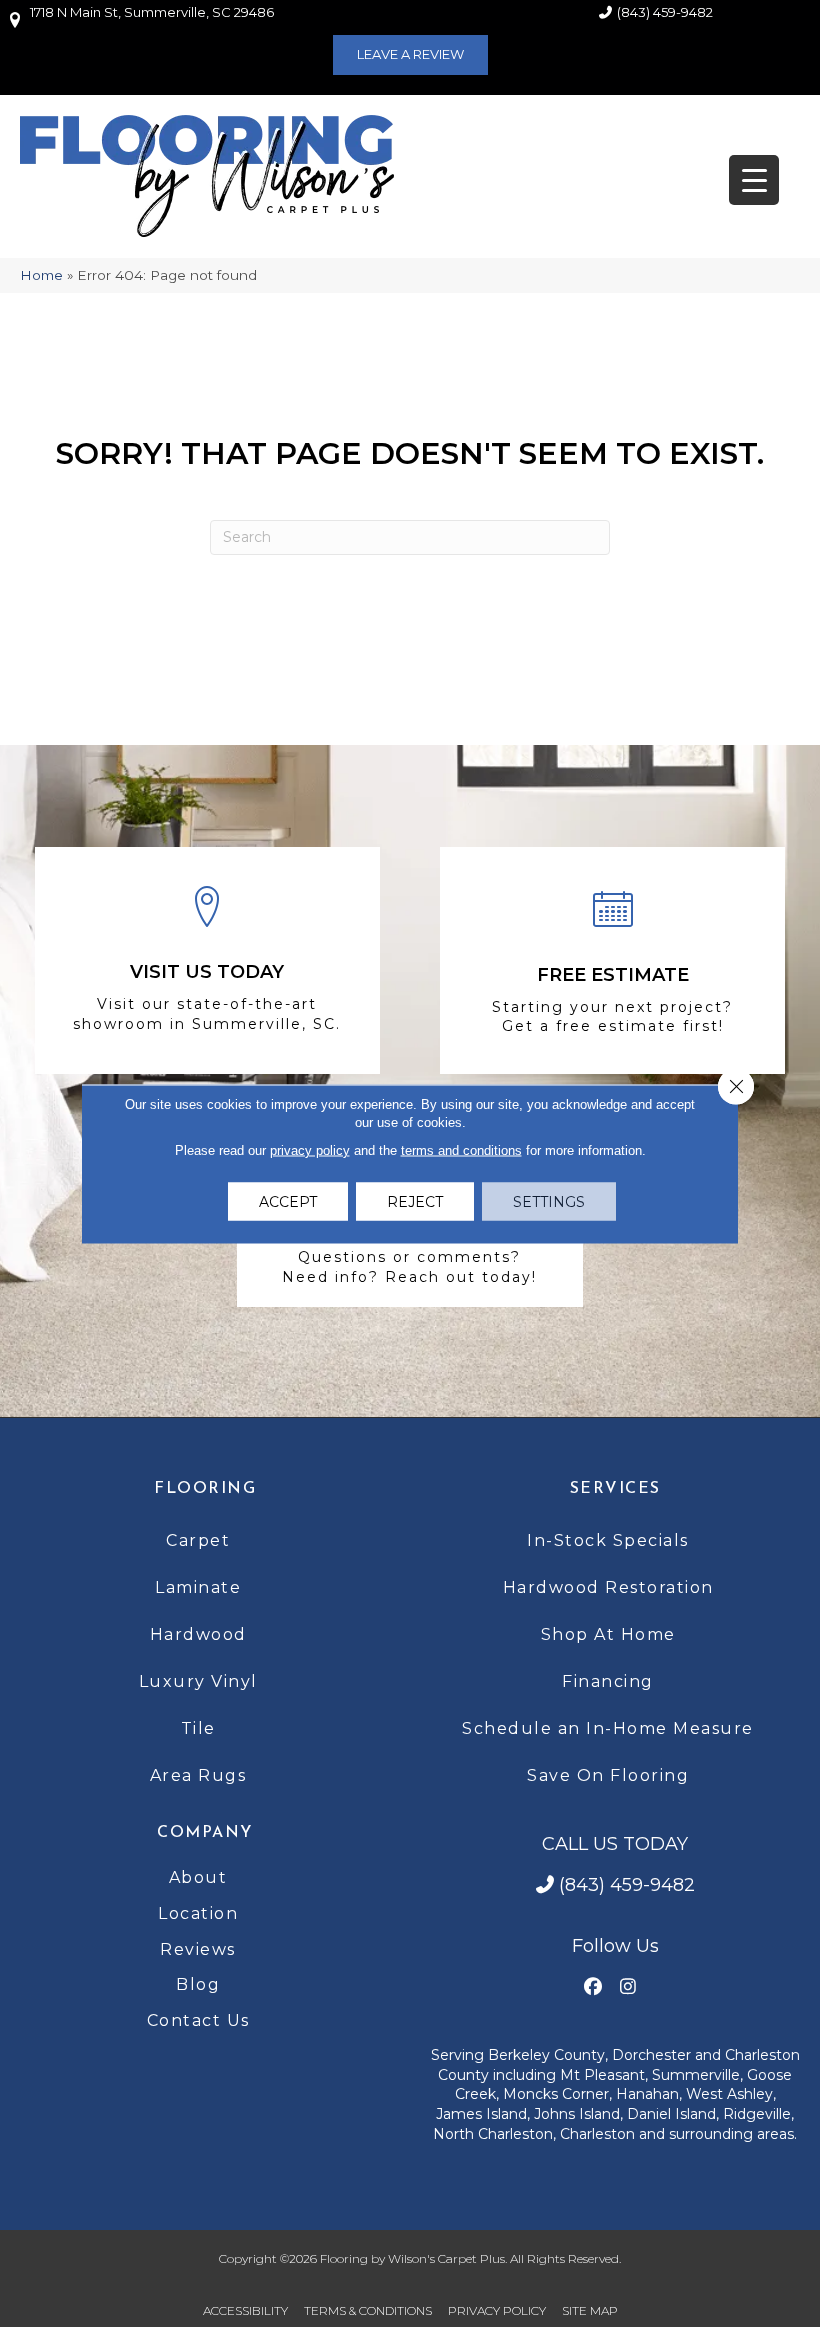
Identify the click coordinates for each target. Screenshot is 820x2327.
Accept (288, 1201)
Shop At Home (608, 1634)
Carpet (198, 1540)
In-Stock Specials (608, 1540)
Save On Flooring (608, 1775)
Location (198, 1913)
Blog (198, 1984)
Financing (608, 1681)
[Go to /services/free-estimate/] (612, 960)
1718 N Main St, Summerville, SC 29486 (152, 12)
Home (41, 275)
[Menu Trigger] (754, 180)
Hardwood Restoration (608, 1587)
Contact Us (198, 2020)
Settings (549, 1201)
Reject (415, 1201)
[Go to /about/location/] (207, 961)
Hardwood (198, 1634)
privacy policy (310, 1149)
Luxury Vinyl (198, 1681)
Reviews (198, 1949)
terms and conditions (461, 1149)
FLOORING (205, 1489)
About (198, 1877)
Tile (198, 1728)
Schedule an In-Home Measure (608, 1728)
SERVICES (615, 1489)
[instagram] (627, 1987)
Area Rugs (198, 1775)
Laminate (198, 1587)
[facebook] (592, 1987)
